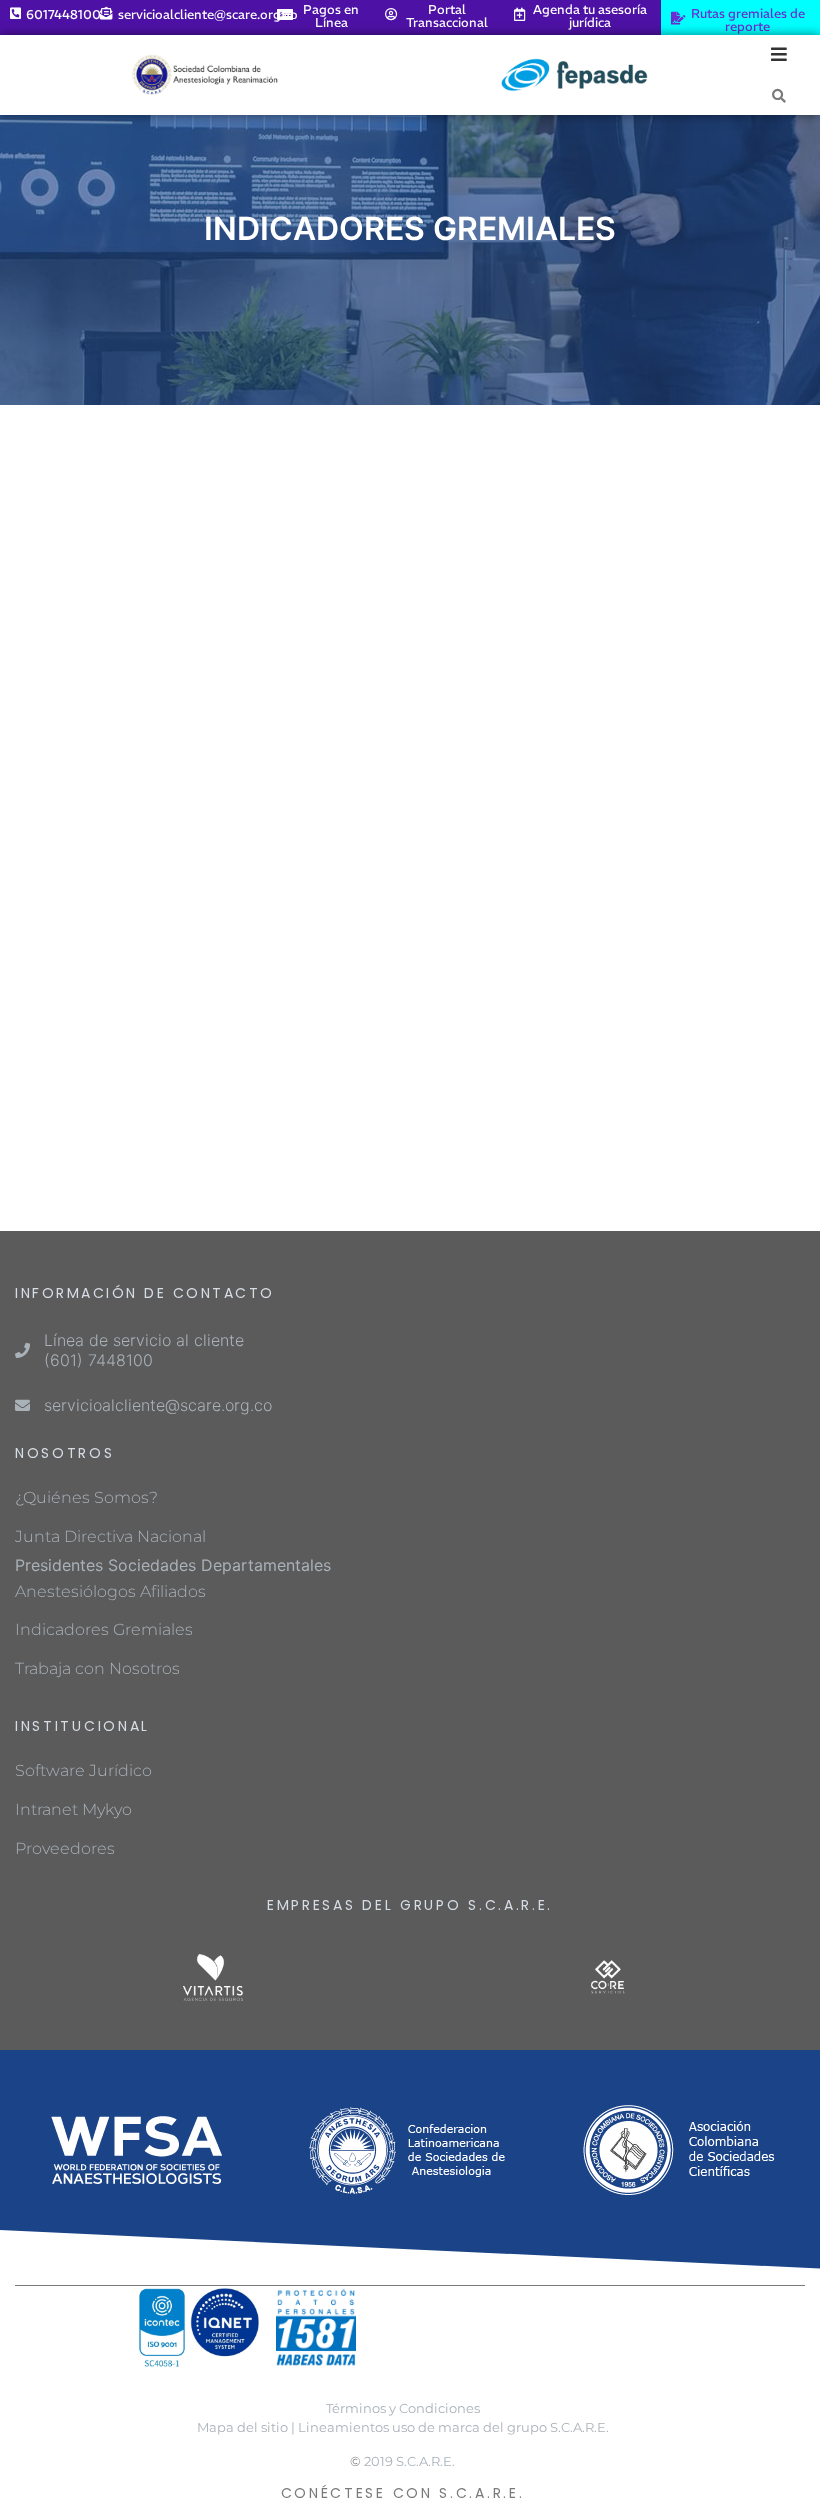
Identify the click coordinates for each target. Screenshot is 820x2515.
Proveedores (65, 1848)
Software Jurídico (83, 1770)
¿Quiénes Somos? (86, 1497)
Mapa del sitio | (246, 2427)
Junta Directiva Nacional (110, 1536)
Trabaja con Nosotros (97, 1668)
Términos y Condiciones (403, 2408)
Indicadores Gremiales (104, 1629)
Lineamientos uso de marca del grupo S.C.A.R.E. (453, 2427)
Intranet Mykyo (73, 1809)
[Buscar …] (779, 95)
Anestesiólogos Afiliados (110, 1591)
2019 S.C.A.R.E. (409, 2461)
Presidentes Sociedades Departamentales (173, 1565)
